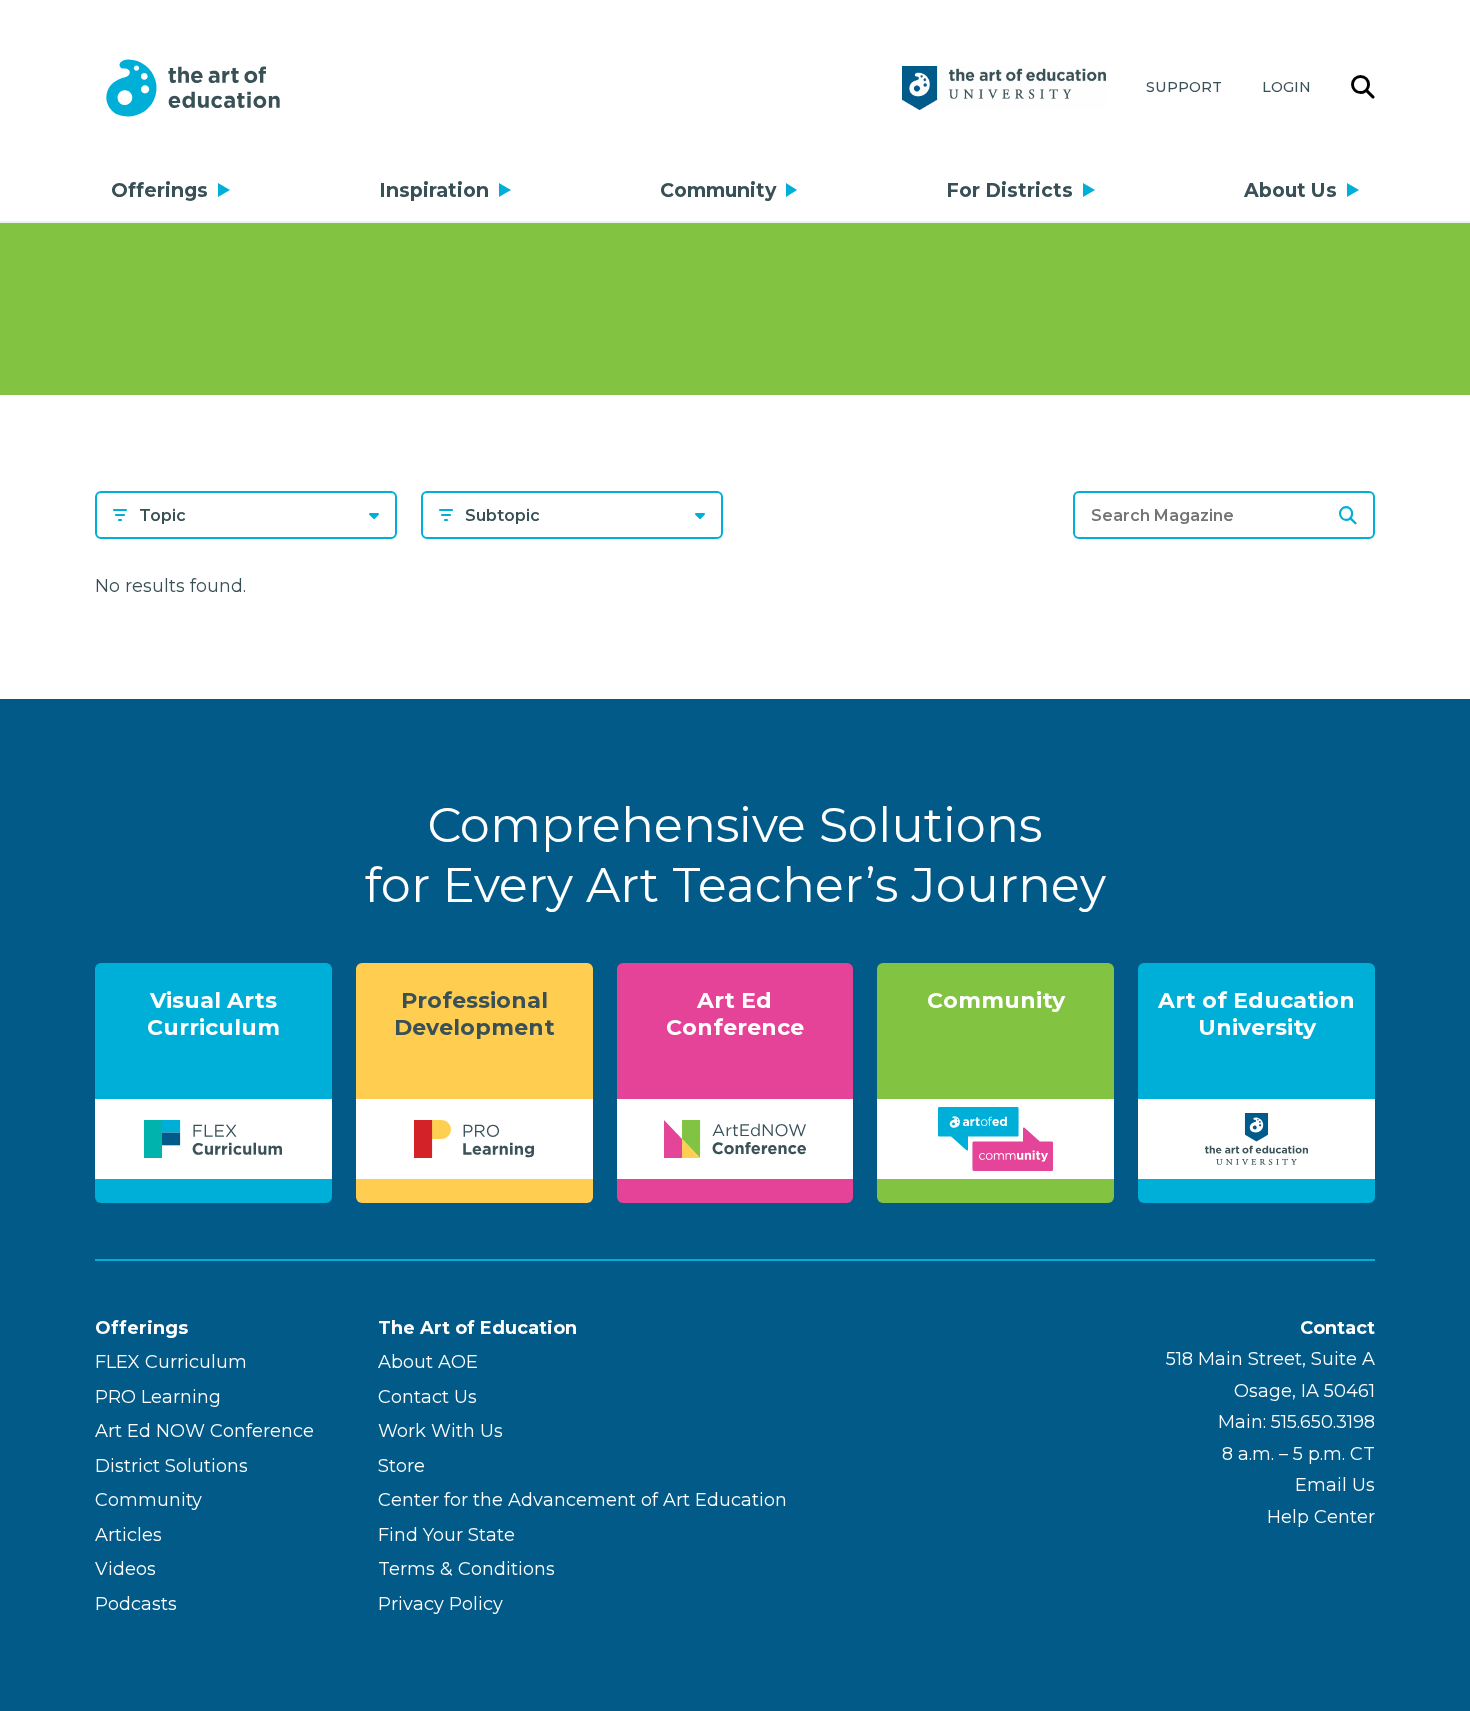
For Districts (1009, 190)
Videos (125, 1569)
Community (718, 190)
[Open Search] (1363, 88)
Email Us (1335, 1485)
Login (1286, 87)
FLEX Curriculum (171, 1362)
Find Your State (446, 1535)
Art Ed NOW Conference (204, 1431)
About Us (1290, 190)
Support (1184, 87)
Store (401, 1466)
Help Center (1321, 1517)
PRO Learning (158, 1397)
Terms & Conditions (466, 1569)
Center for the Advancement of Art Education (582, 1500)
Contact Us (427, 1397)
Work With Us (440, 1431)
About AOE (428, 1362)
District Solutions (171, 1466)
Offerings (159, 190)
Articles (128, 1535)
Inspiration (434, 190)
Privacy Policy (440, 1604)
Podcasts (136, 1604)
